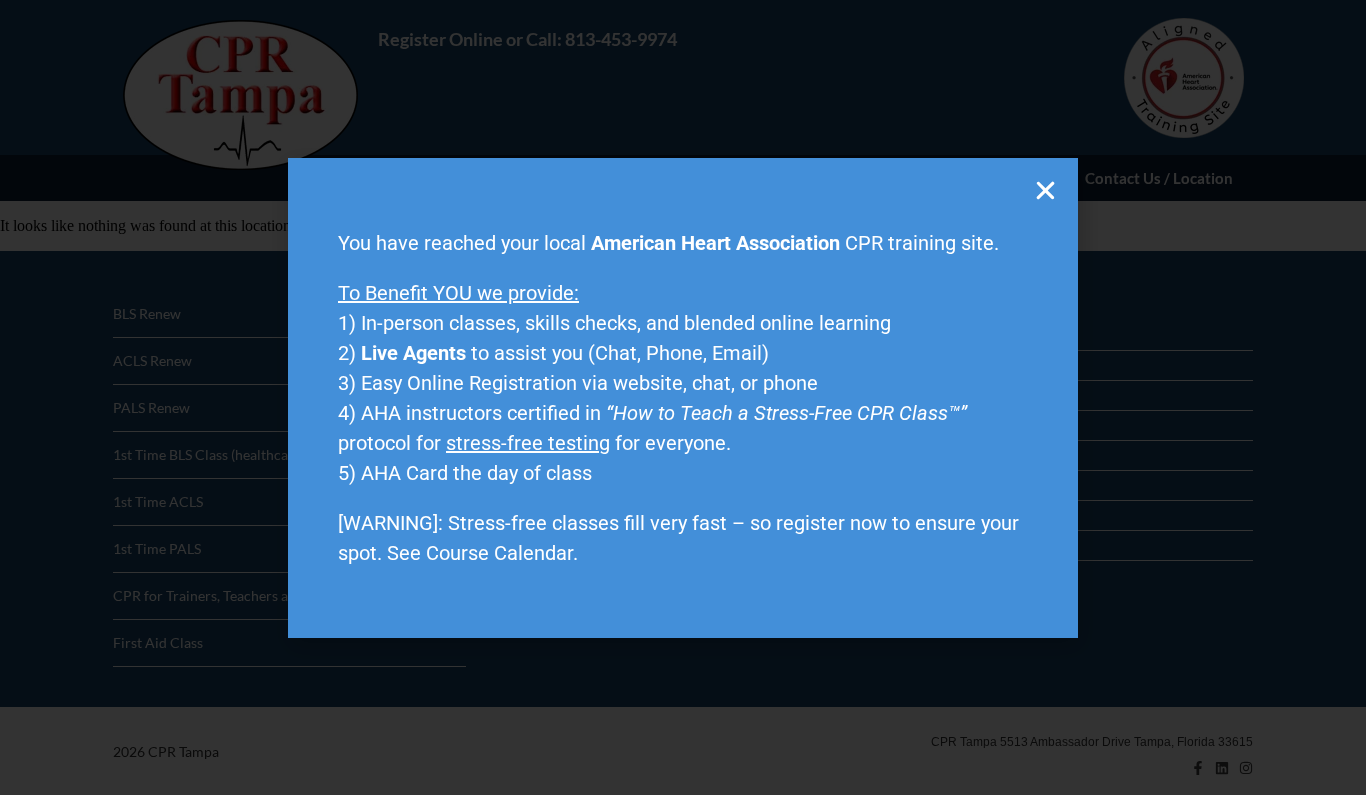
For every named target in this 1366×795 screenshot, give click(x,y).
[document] (683, 397)
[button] (1045, 190)
